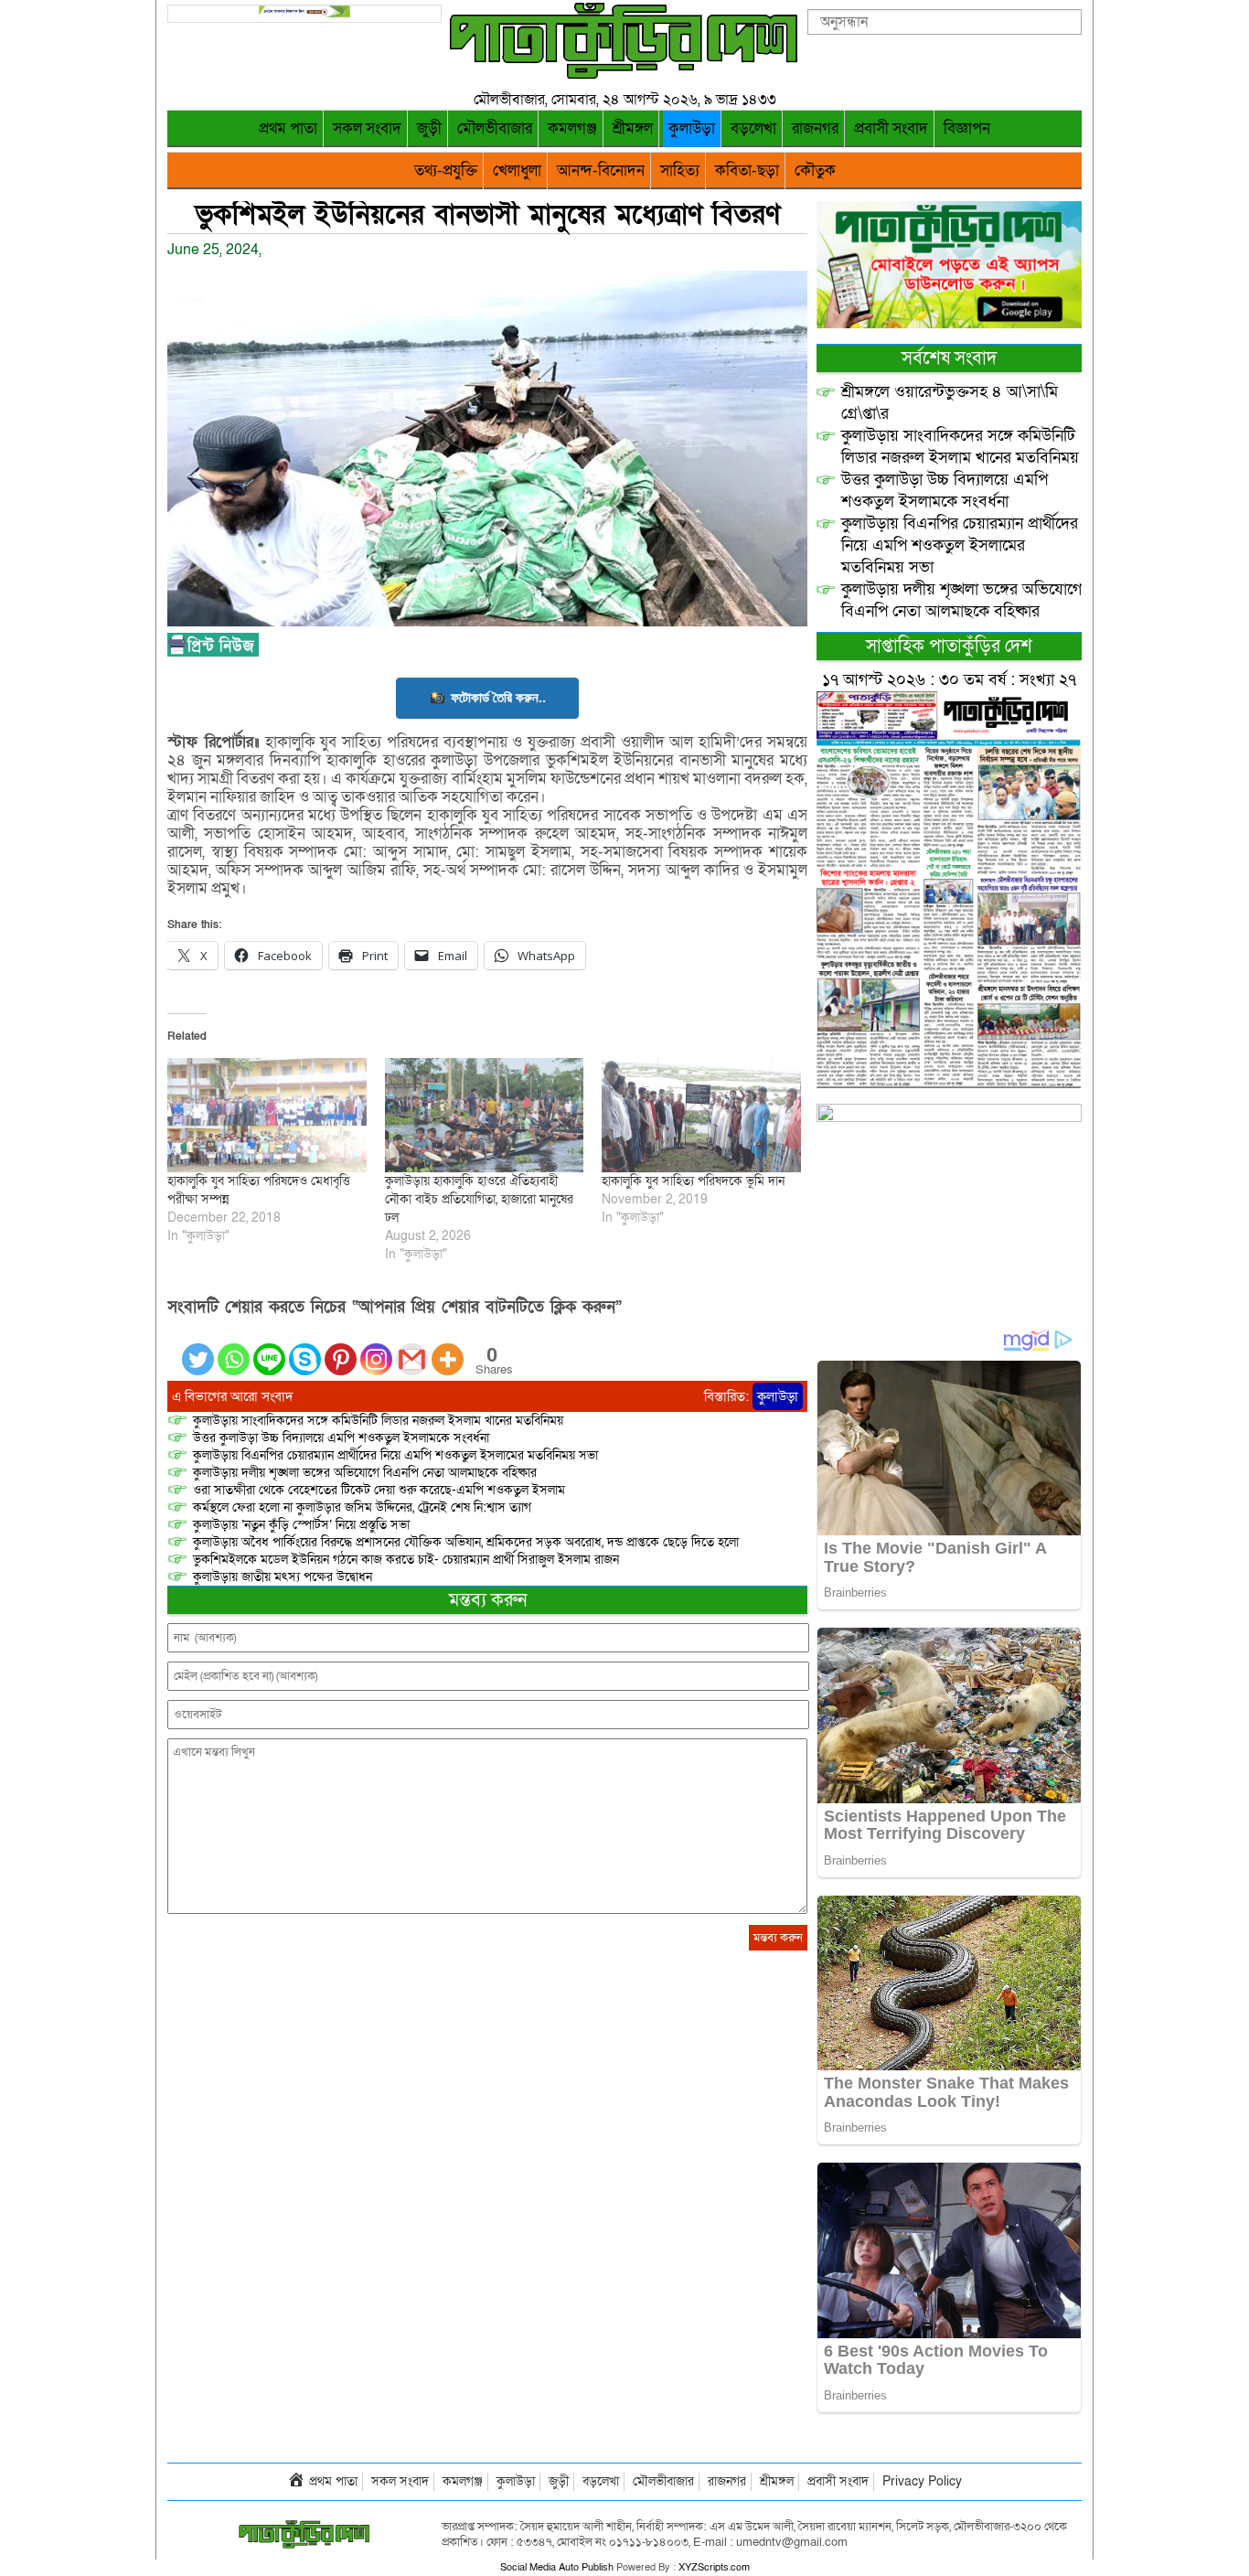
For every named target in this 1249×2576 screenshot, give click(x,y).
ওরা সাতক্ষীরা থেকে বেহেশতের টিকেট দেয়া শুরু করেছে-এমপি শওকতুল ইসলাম (379, 1490)
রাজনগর (815, 128)
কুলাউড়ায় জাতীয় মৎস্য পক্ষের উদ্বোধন (283, 1577)
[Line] (269, 1348)
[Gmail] (412, 1348)
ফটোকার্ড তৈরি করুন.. (498, 697)
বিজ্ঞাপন (967, 128)
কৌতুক (815, 171)
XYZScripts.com (714, 2567)
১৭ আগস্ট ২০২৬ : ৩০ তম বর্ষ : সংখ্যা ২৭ (949, 680)
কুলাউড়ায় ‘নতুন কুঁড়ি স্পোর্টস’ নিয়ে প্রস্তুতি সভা (301, 1525)
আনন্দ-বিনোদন (601, 171)
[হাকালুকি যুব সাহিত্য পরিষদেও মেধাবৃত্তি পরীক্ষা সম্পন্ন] (267, 1115)
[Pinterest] (341, 1348)
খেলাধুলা (517, 171)
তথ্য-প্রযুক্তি (446, 171)
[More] (448, 1348)
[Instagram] (376, 1348)
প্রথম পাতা (288, 128)
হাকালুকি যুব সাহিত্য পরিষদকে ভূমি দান (693, 1181)
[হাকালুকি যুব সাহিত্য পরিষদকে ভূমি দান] (701, 1115)
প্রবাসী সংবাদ (891, 128)
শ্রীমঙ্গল (633, 128)
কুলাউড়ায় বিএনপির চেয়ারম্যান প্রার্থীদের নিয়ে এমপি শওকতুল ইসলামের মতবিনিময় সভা (395, 1455)
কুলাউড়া (692, 128)
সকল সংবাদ (367, 128)
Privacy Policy (922, 2481)
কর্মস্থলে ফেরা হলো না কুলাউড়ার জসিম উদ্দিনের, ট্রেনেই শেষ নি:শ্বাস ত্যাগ (362, 1507)
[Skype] (305, 1348)
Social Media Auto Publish (557, 2567)
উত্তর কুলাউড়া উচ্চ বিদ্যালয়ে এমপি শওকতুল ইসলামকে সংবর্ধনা (341, 1438)
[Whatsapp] (234, 1348)
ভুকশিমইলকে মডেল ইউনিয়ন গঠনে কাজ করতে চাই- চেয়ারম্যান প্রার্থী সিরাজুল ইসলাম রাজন (406, 1560)
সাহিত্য (680, 171)
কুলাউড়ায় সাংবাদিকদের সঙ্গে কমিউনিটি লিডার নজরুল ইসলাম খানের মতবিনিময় (378, 1421)
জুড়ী (429, 128)
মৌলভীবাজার (495, 128)
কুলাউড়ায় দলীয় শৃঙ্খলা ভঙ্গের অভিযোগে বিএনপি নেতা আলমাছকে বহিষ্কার (365, 1473)
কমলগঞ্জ (572, 128)
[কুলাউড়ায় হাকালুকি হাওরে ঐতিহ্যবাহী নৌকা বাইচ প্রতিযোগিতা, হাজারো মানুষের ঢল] (485, 1115)
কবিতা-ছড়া (747, 171)
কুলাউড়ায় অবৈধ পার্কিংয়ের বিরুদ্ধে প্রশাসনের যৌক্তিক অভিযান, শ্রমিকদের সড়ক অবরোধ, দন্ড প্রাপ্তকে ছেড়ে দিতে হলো (466, 1542)
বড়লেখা (753, 128)
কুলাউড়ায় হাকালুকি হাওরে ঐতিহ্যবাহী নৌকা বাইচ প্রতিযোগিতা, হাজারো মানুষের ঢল (479, 1199)
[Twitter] (198, 1348)
